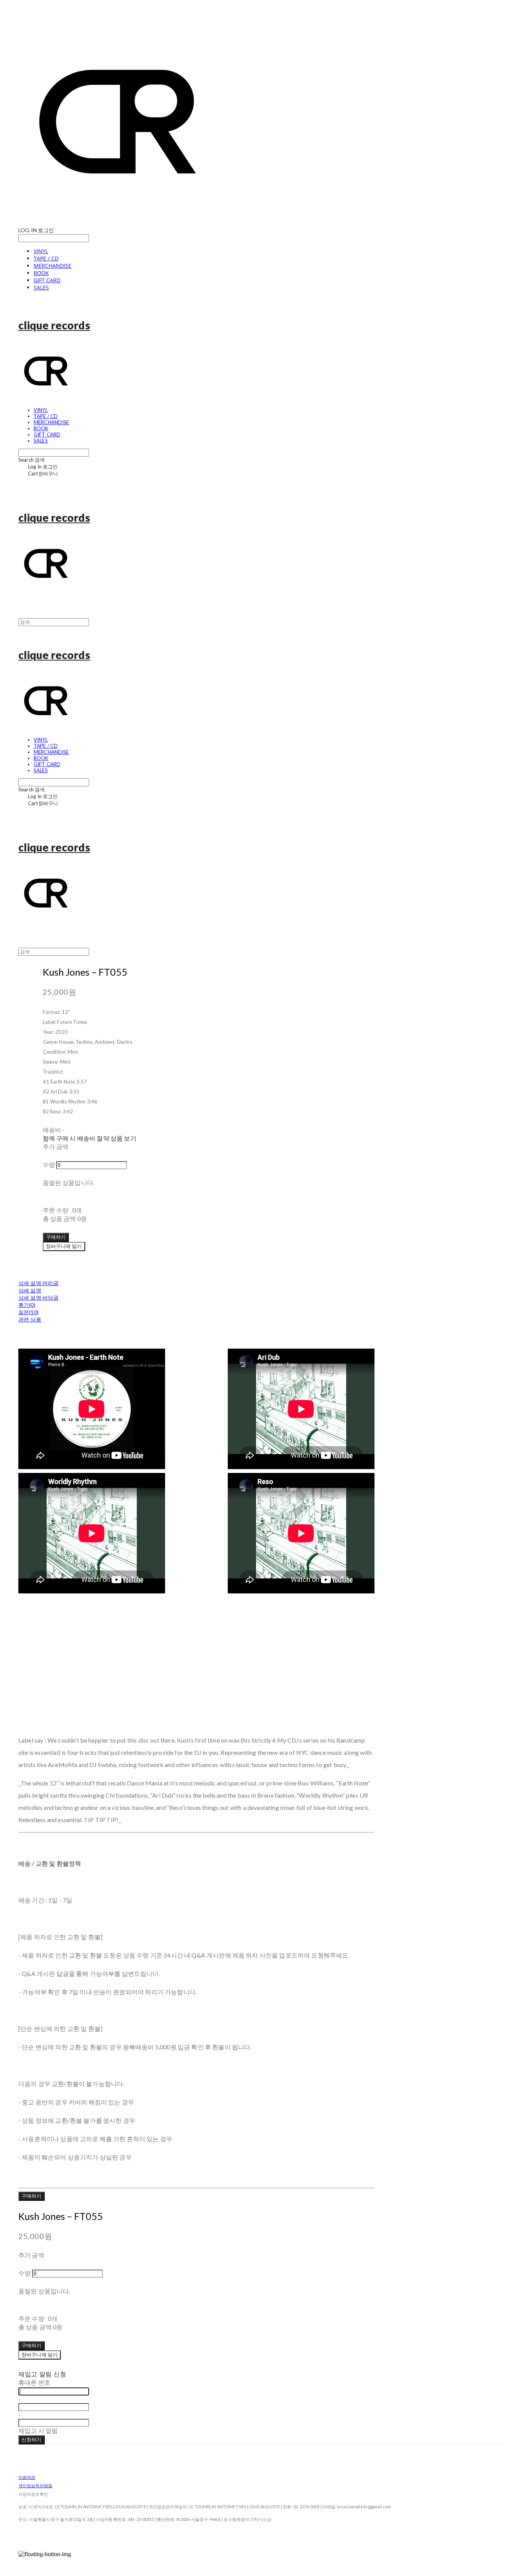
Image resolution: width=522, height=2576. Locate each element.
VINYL (41, 251)
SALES (41, 287)
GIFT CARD (47, 280)
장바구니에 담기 (40, 2355)
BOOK (41, 273)
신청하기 (32, 2439)
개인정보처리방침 (35, 2486)
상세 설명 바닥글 (38, 1298)
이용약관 (27, 2477)
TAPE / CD (46, 258)
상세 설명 (30, 1290)
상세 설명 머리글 (38, 1283)
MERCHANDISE (53, 266)
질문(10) (28, 1312)
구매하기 (32, 2196)
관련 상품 (30, 1319)
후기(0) (27, 1305)
